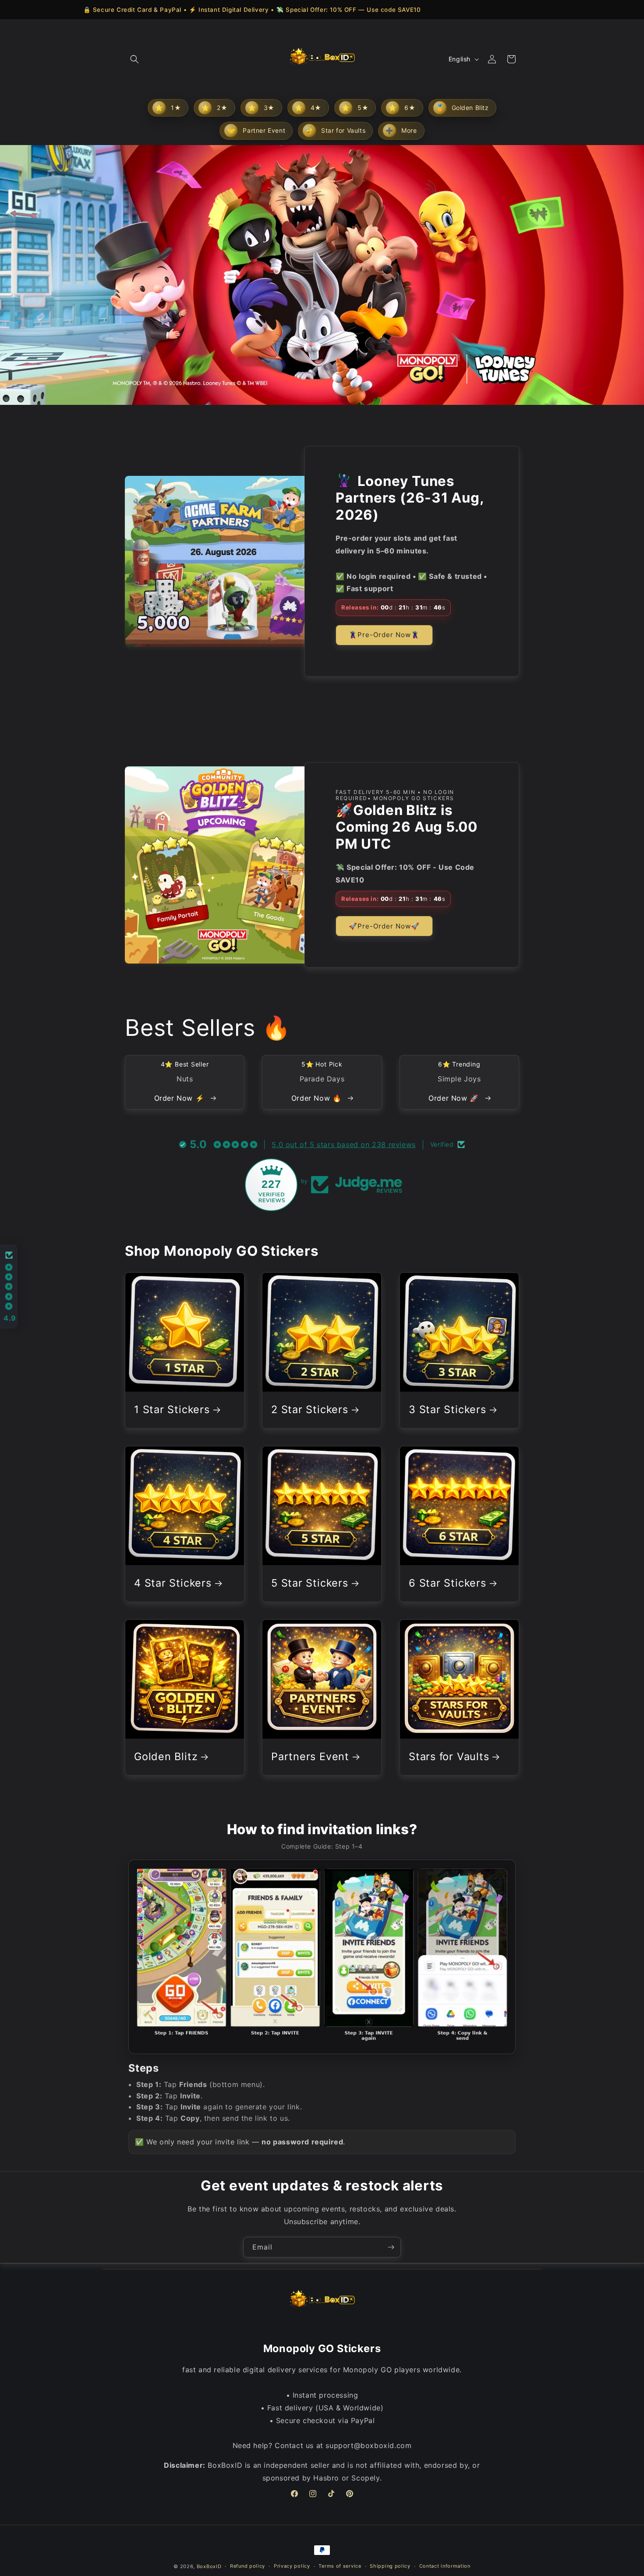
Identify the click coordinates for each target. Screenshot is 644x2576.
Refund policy (248, 2566)
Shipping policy (390, 2566)
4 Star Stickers (173, 1584)
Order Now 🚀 (455, 1098)
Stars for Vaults (449, 1757)
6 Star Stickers (448, 1584)
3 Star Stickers (448, 1410)
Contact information (445, 2566)
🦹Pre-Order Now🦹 (384, 635)
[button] (134, 59)
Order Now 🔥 (318, 1098)
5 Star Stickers (310, 1584)
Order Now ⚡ (180, 1098)
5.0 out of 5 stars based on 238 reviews (343, 1144)
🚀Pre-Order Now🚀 (384, 926)
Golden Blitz (166, 1757)
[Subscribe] (391, 2247)
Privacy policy (292, 2566)
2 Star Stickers (310, 1410)
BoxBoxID (209, 2566)
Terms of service (340, 2566)
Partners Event (310, 1757)
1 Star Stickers (172, 1410)
